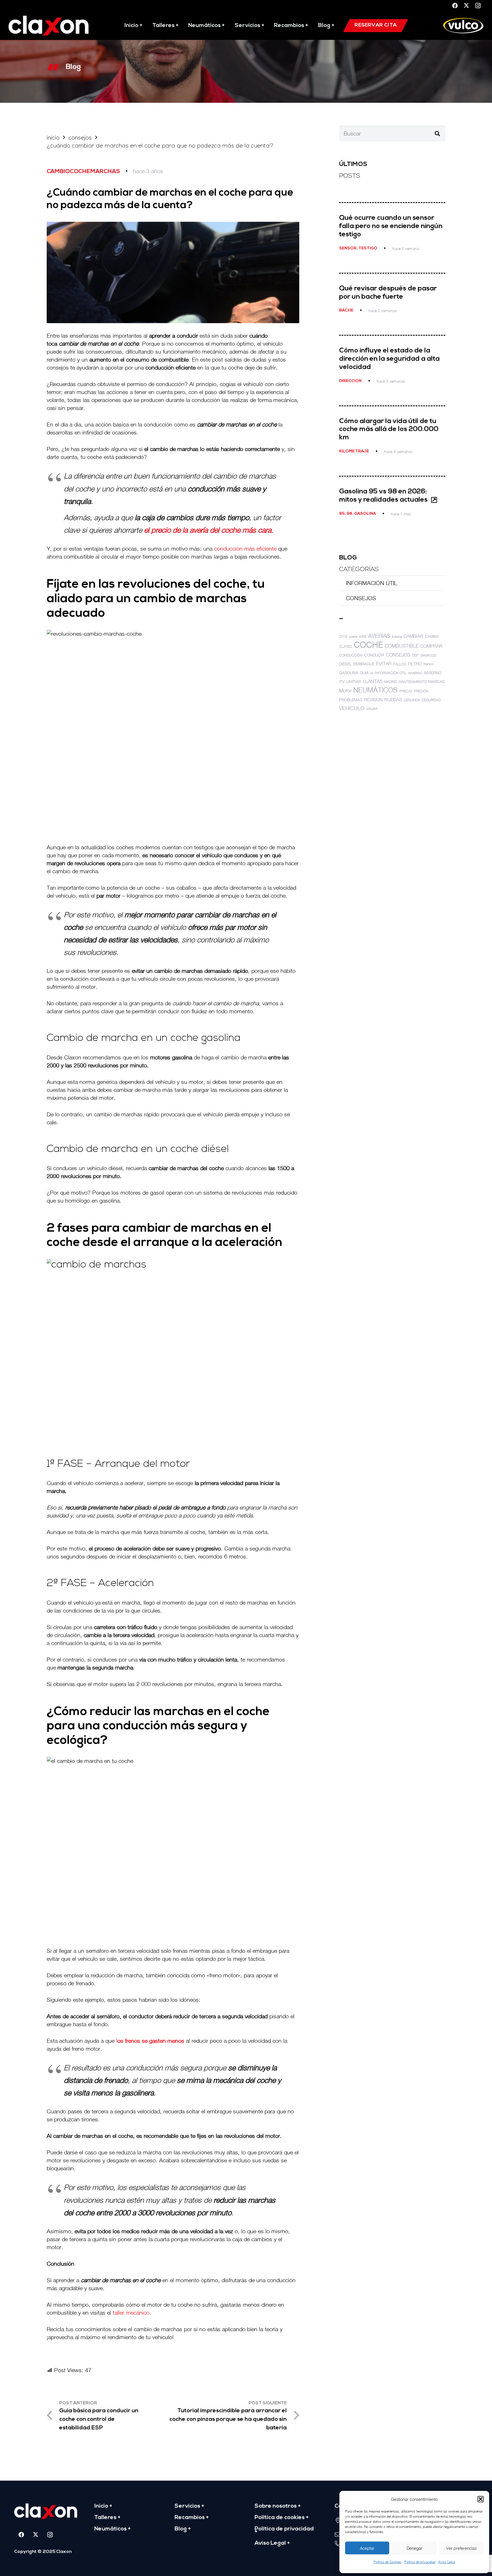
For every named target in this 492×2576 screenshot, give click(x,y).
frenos (429, 664)
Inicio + (103, 2506)
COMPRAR (431, 646)
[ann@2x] (49, 26)
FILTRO (415, 664)
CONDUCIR (374, 655)
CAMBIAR (413, 636)
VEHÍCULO (352, 708)
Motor (345, 691)
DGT (415, 655)
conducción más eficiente (245, 548)
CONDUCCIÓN (351, 655)
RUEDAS (393, 700)
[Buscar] (437, 134)
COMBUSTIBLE (402, 646)
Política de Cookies (388, 2562)
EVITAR (384, 664)
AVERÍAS (379, 636)
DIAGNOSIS (429, 655)
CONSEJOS (361, 598)
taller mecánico (131, 2313)
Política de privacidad (420, 2562)
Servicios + (189, 2506)
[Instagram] (478, 6)
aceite (353, 636)
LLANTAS (373, 681)
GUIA (364, 673)
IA (372, 673)
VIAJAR (372, 709)
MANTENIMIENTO (413, 682)
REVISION (373, 700)
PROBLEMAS (351, 700)
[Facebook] (455, 6)
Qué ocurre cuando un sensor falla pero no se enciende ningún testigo (391, 226)
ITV (342, 682)
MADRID (390, 682)
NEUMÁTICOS (376, 690)
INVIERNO (433, 673)
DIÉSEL (345, 664)
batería (397, 636)
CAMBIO (432, 636)
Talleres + (107, 2518)
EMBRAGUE (364, 664)
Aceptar (367, 2548)
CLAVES (346, 646)
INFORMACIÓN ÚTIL (372, 583)
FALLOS (400, 664)
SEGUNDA (412, 700)
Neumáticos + (112, 2529)
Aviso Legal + (272, 2543)
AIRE (363, 636)
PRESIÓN (421, 691)
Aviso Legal (447, 2562)
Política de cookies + (282, 2518)
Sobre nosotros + (278, 2506)
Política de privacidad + (284, 2530)
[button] (481, 2499)
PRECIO (406, 691)
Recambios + (192, 2518)
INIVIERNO (415, 673)
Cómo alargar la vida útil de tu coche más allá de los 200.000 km (389, 430)
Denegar (414, 2548)
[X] (466, 6)
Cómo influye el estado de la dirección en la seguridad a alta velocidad (389, 359)
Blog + (183, 2529)
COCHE (368, 645)
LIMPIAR (354, 682)
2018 (343, 636)
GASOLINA (349, 673)
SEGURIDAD (431, 700)
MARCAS (436, 682)
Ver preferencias (461, 2548)
